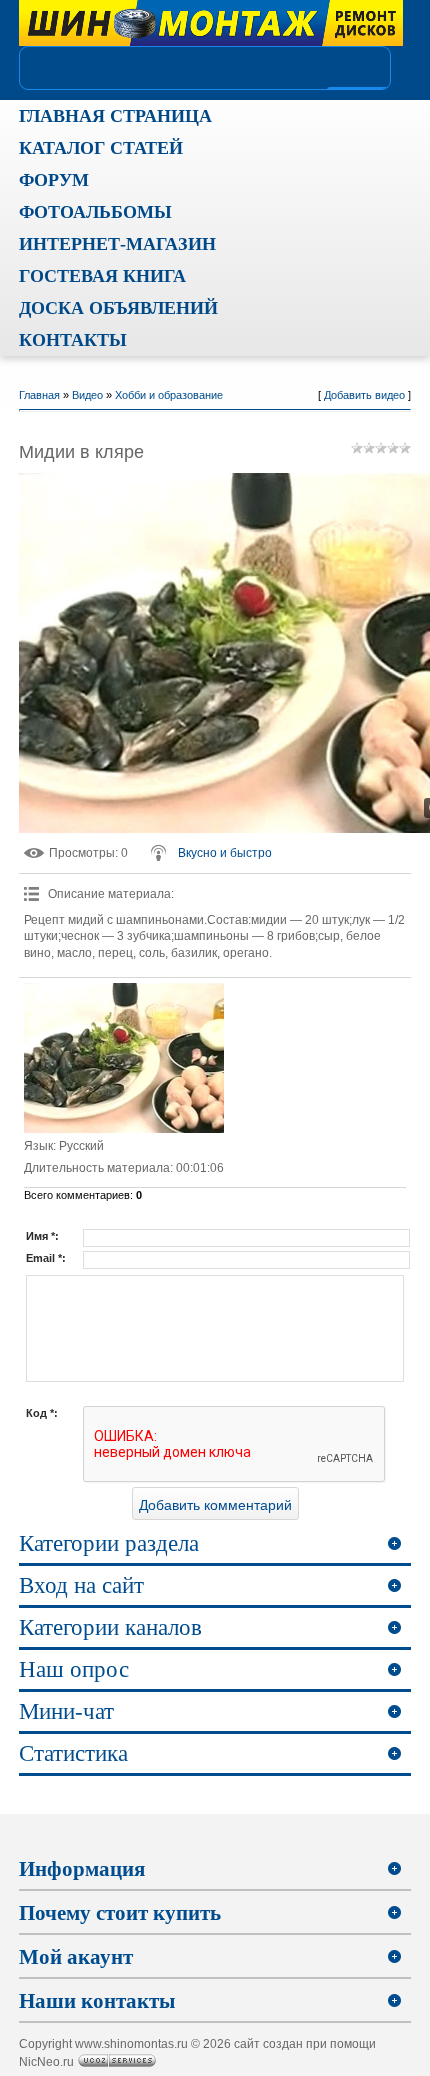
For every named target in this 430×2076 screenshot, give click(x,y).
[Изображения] (124, 1058)
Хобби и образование (169, 395)
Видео (87, 395)
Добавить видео (364, 395)
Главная (39, 395)
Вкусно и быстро (225, 853)
